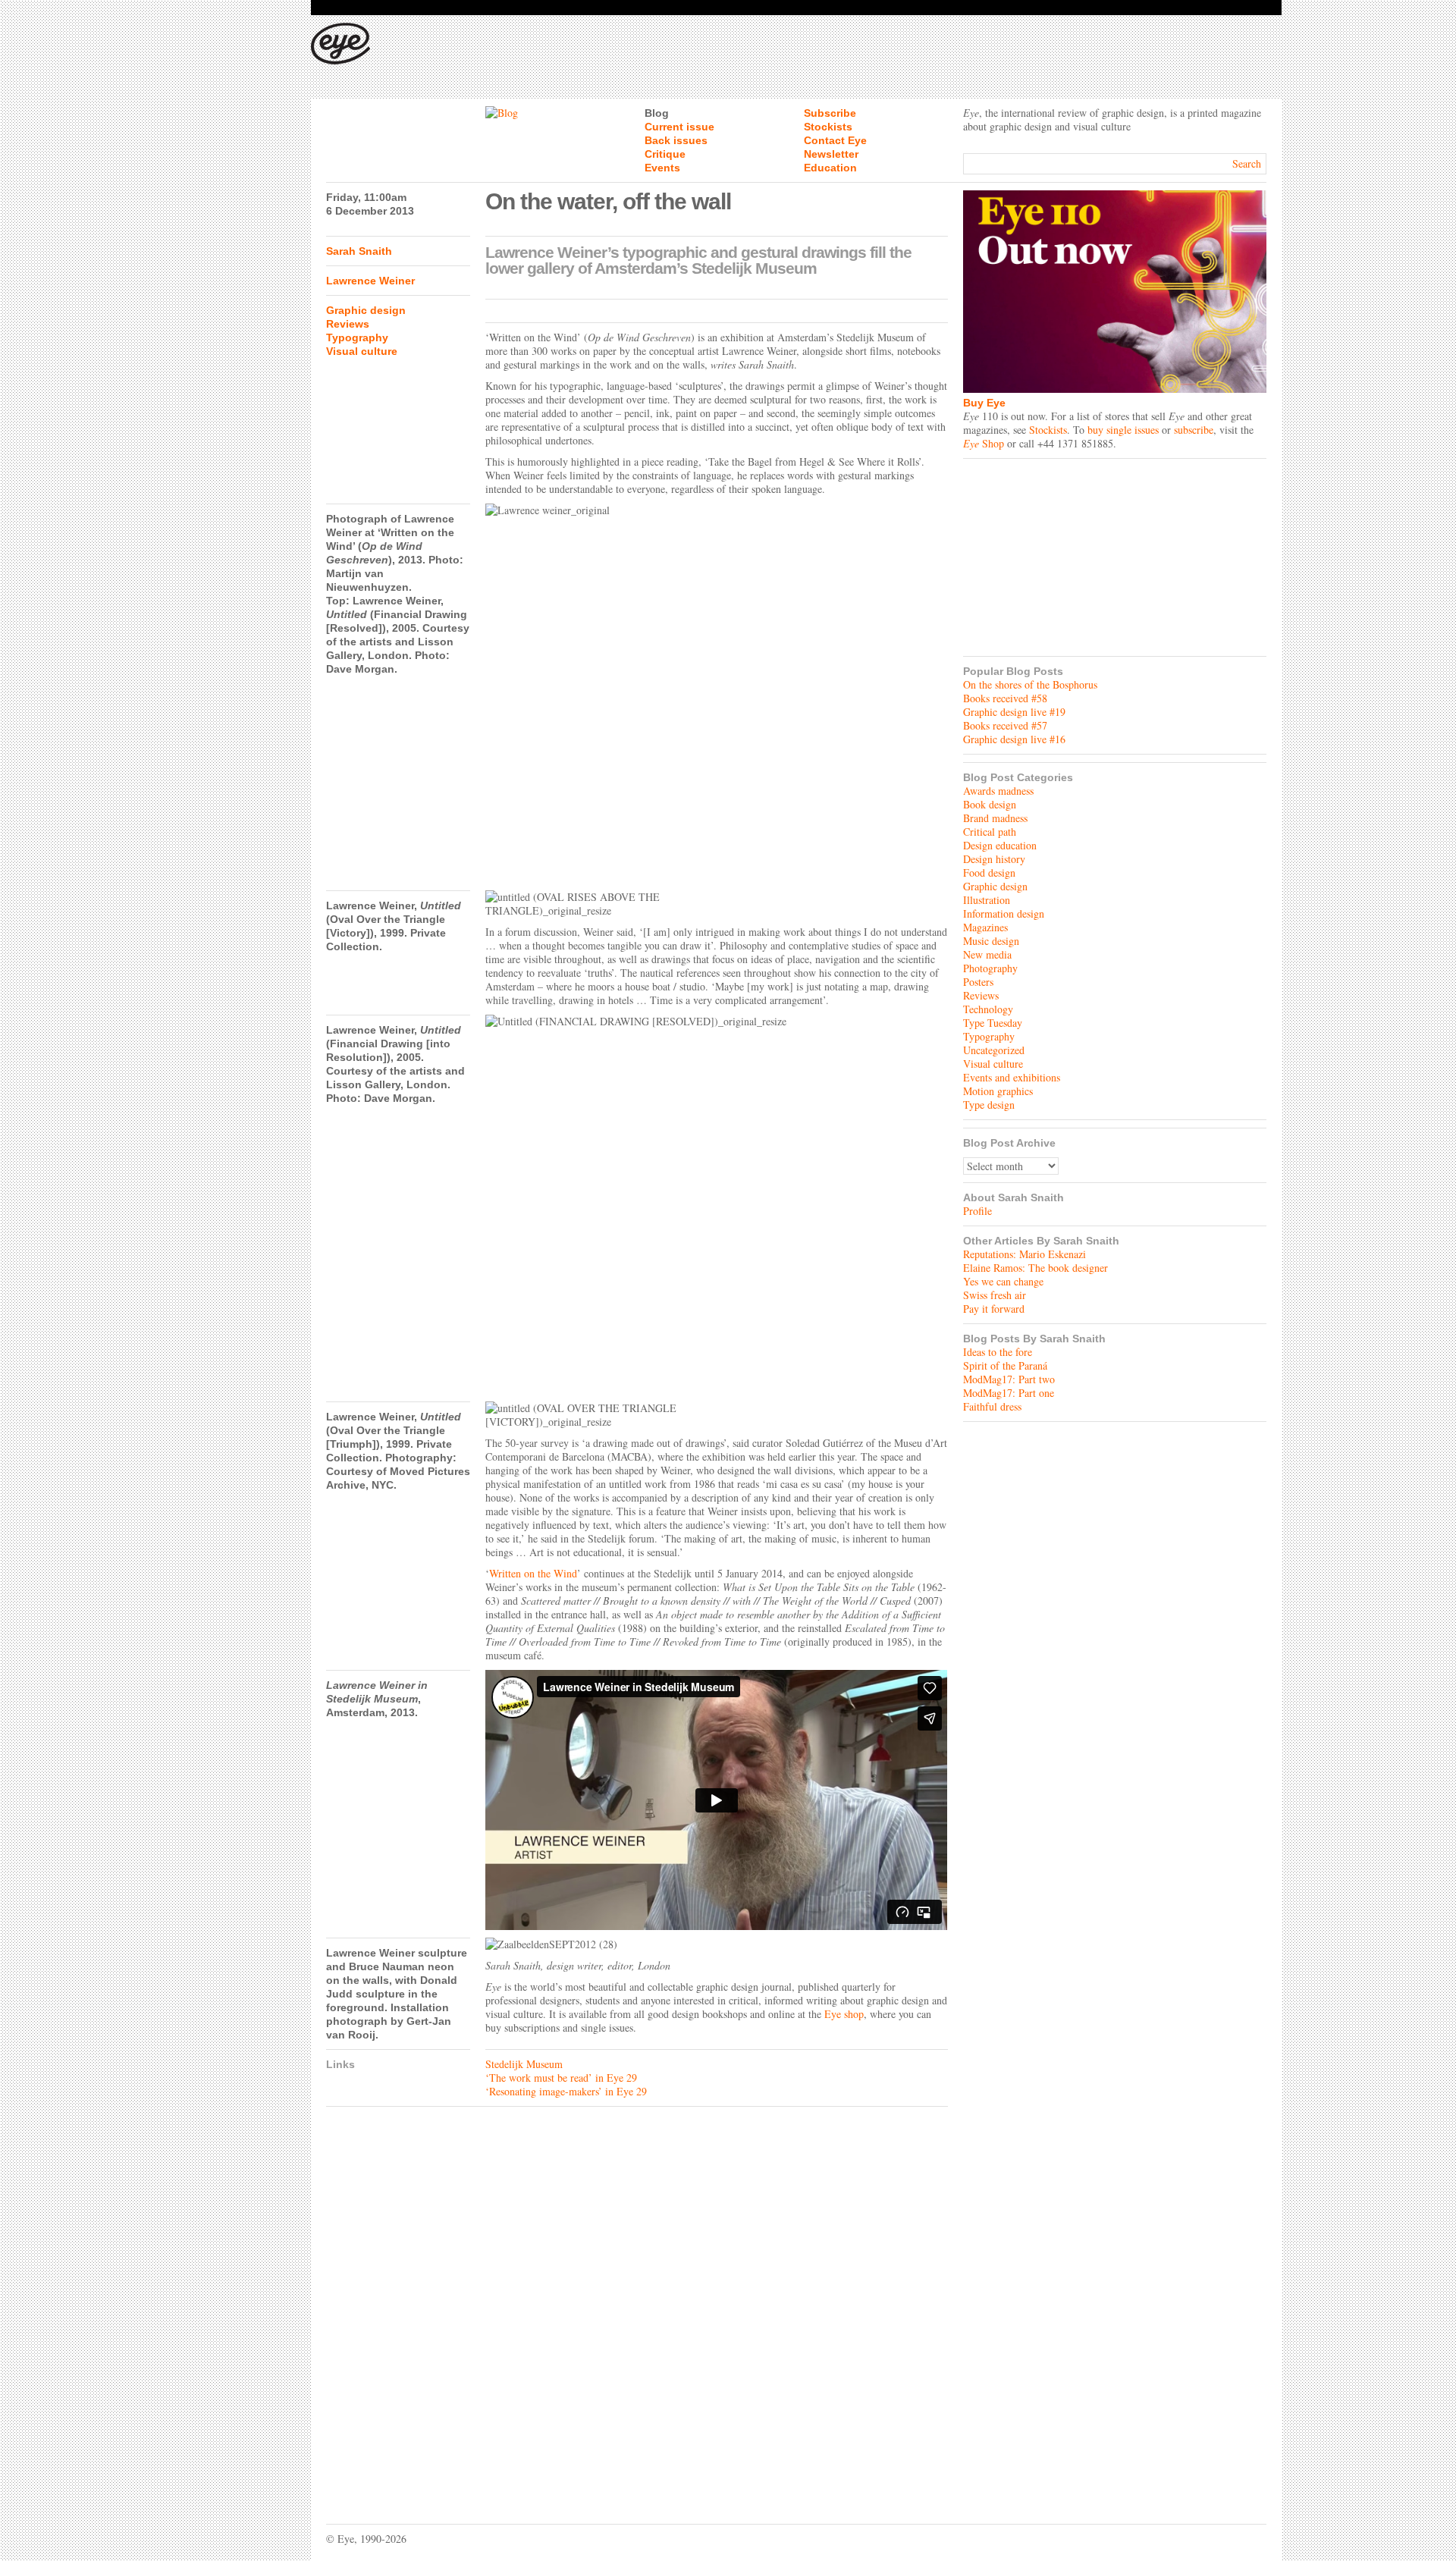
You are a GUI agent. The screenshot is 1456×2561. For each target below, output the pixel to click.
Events (662, 168)
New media (987, 954)
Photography (990, 968)
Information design (1004, 913)
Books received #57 (1005, 725)
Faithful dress (992, 1406)
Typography (357, 337)
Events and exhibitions (1012, 1077)
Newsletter (831, 154)
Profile (977, 1211)
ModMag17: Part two (1009, 1379)
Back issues (676, 140)
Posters (978, 982)
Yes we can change (1003, 1281)
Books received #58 (1005, 698)
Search (1247, 163)
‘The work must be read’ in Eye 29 (561, 2078)
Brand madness (995, 818)
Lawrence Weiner (370, 281)
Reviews (348, 324)
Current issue (679, 127)
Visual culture (362, 351)
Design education (1000, 845)
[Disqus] (637, 2304)
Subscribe (830, 113)
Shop (984, 443)
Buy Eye (984, 403)
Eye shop (844, 2014)
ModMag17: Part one (1009, 1393)
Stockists (828, 127)
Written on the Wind (533, 1573)
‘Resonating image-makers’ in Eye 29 (566, 2091)
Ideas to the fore (998, 1352)
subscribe (1194, 430)
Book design (990, 804)
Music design (991, 941)
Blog (657, 113)
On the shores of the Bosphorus (1030, 684)
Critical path (990, 832)
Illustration (987, 900)
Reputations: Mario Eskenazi (1025, 1254)
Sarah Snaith (359, 251)
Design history (994, 859)
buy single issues (1123, 430)
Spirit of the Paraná (1005, 1365)
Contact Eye (835, 140)
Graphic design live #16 (1014, 739)
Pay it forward (994, 1309)
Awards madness (998, 791)
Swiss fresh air (995, 1295)
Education (830, 168)
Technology (988, 1009)
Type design (989, 1105)
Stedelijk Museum (524, 2064)
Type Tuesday (993, 1023)
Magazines (985, 927)
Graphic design (366, 310)
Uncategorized (994, 1050)
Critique (665, 154)
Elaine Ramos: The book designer (1036, 1268)
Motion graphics (998, 1091)
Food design (989, 872)
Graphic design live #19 (1014, 712)
